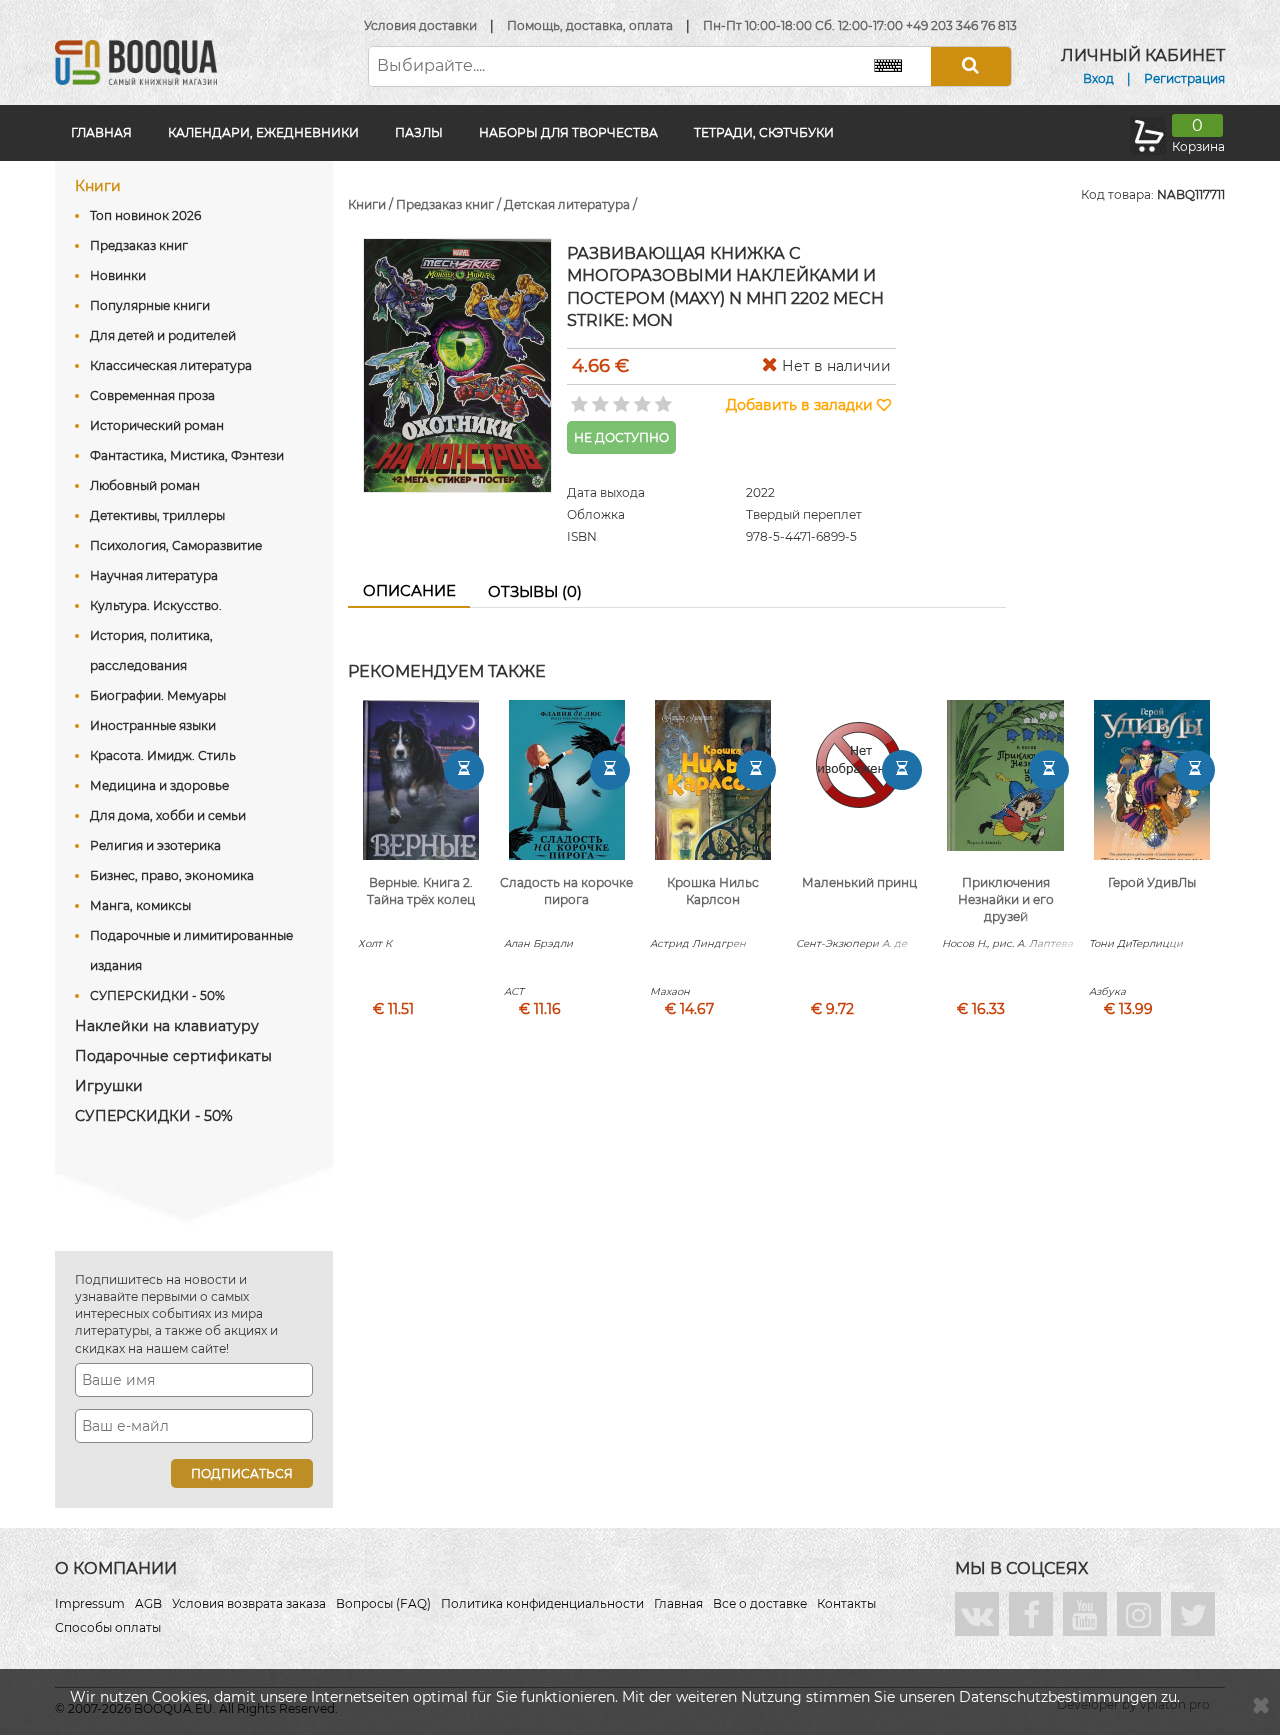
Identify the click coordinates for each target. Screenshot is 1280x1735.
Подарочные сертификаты (173, 1056)
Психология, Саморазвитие (176, 545)
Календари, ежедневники (263, 132)
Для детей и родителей (163, 335)
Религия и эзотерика (155, 845)
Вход (1098, 78)
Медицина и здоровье (159, 785)
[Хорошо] (640, 398)
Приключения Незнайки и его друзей (1006, 899)
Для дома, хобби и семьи (168, 815)
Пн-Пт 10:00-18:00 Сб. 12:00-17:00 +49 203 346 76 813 (860, 25)
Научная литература (154, 575)
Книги (98, 186)
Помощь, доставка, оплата (590, 25)
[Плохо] (598, 398)
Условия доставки (420, 25)
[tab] (409, 592)
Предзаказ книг (139, 245)
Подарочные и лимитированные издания (191, 950)
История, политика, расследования (151, 650)
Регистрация (1184, 78)
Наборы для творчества (568, 132)
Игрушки (109, 1086)
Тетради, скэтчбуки (764, 132)
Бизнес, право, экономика (172, 875)
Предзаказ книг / (450, 204)
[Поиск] (971, 66)
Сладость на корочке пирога (566, 891)
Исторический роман (157, 425)
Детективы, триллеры (157, 515)
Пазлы (419, 132)
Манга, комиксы (140, 905)
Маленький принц (859, 882)
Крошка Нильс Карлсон (713, 891)
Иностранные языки (153, 725)
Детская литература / (570, 204)
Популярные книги (150, 305)
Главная (101, 132)
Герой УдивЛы (1152, 882)
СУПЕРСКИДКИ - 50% (157, 995)
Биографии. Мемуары (158, 695)
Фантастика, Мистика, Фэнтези (187, 455)
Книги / (372, 204)
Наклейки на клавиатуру (167, 1026)
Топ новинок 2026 (145, 215)
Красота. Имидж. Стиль (163, 755)
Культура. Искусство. (156, 605)
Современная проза (152, 395)
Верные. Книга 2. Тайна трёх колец (421, 891)
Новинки (118, 275)
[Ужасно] (577, 398)
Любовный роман (145, 485)
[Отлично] (661, 398)
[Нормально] (619, 398)
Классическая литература (171, 365)
